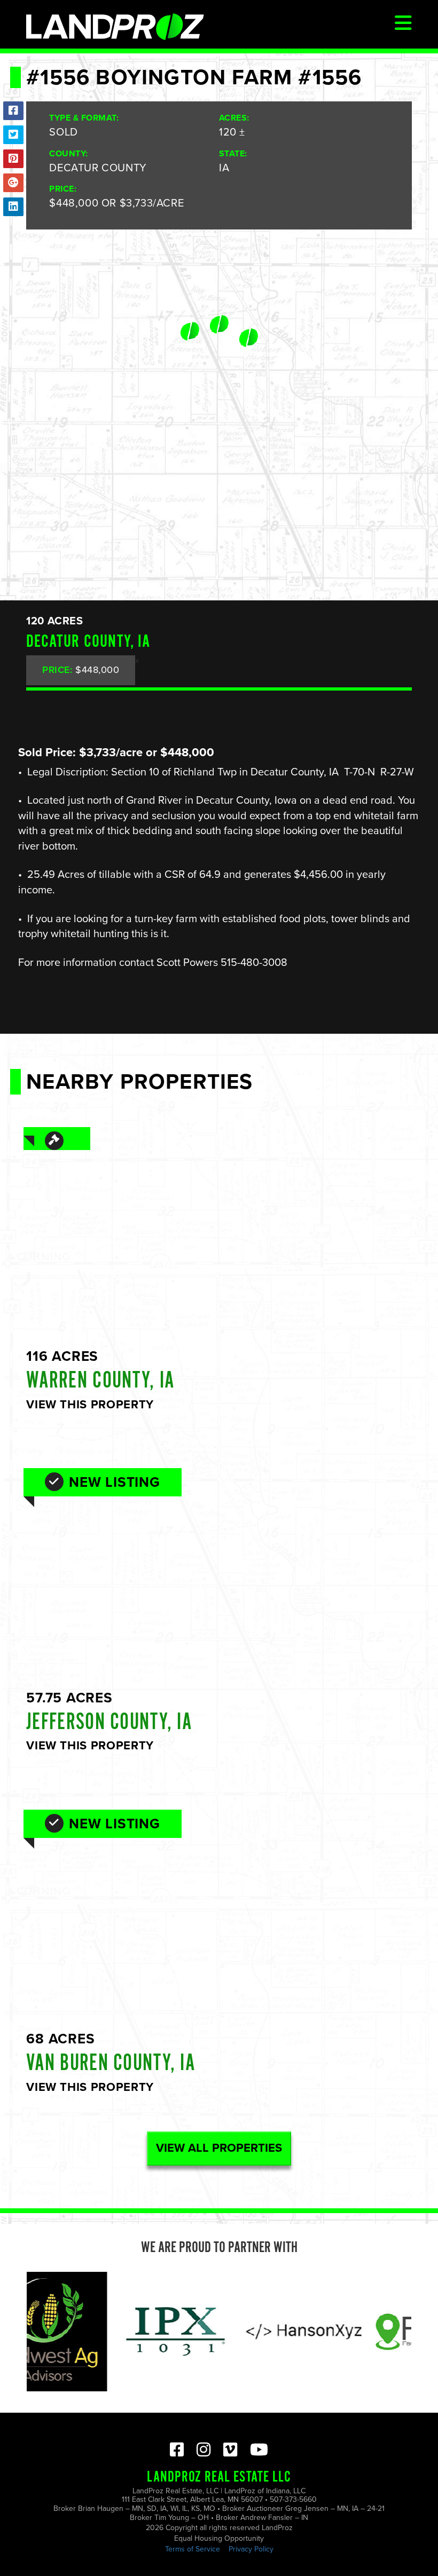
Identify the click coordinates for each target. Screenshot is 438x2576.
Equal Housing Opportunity (219, 2538)
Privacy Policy (251, 2549)
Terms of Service (193, 2549)
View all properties (219, 2148)
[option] (136, 2332)
